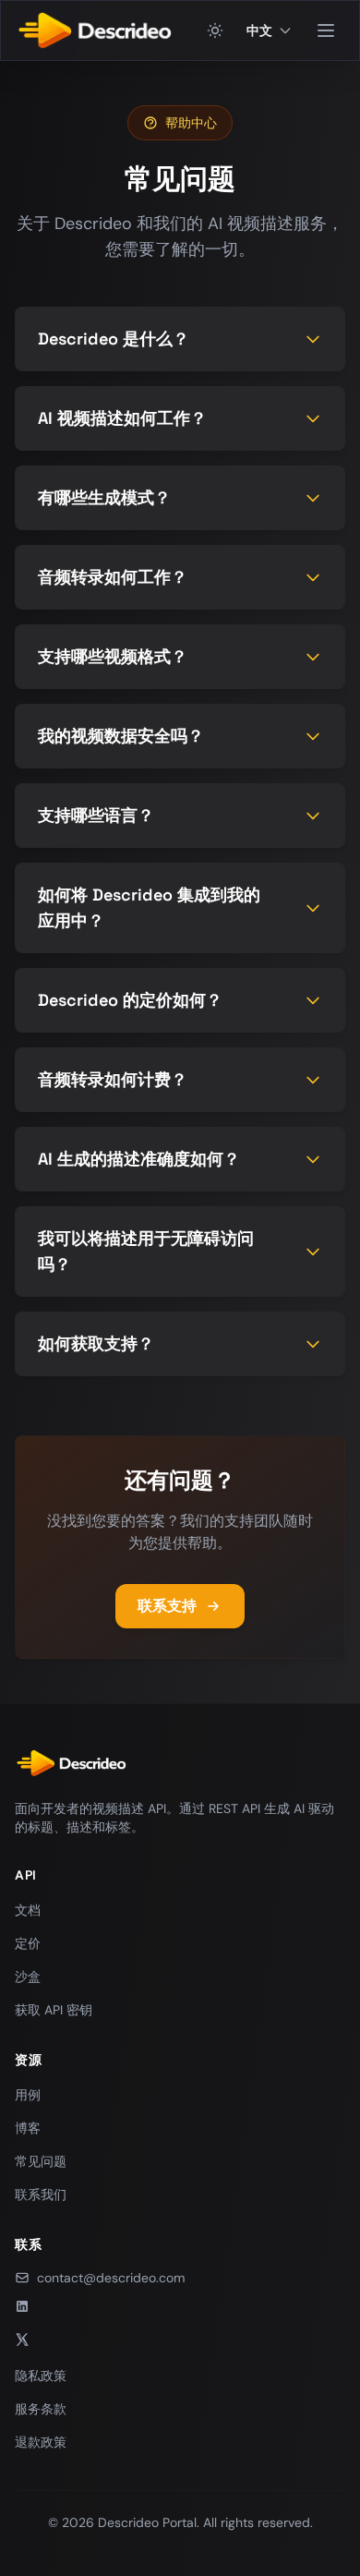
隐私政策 (41, 2376)
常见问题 (41, 2161)
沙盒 (28, 1977)
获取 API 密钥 (54, 2010)
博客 (28, 2128)
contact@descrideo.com (111, 2278)
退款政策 (41, 2442)
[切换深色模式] (215, 30)
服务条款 (41, 2409)
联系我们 (41, 2195)
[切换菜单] (326, 30)
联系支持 (167, 1606)
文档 (28, 1910)
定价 (28, 1943)
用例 (28, 2095)
